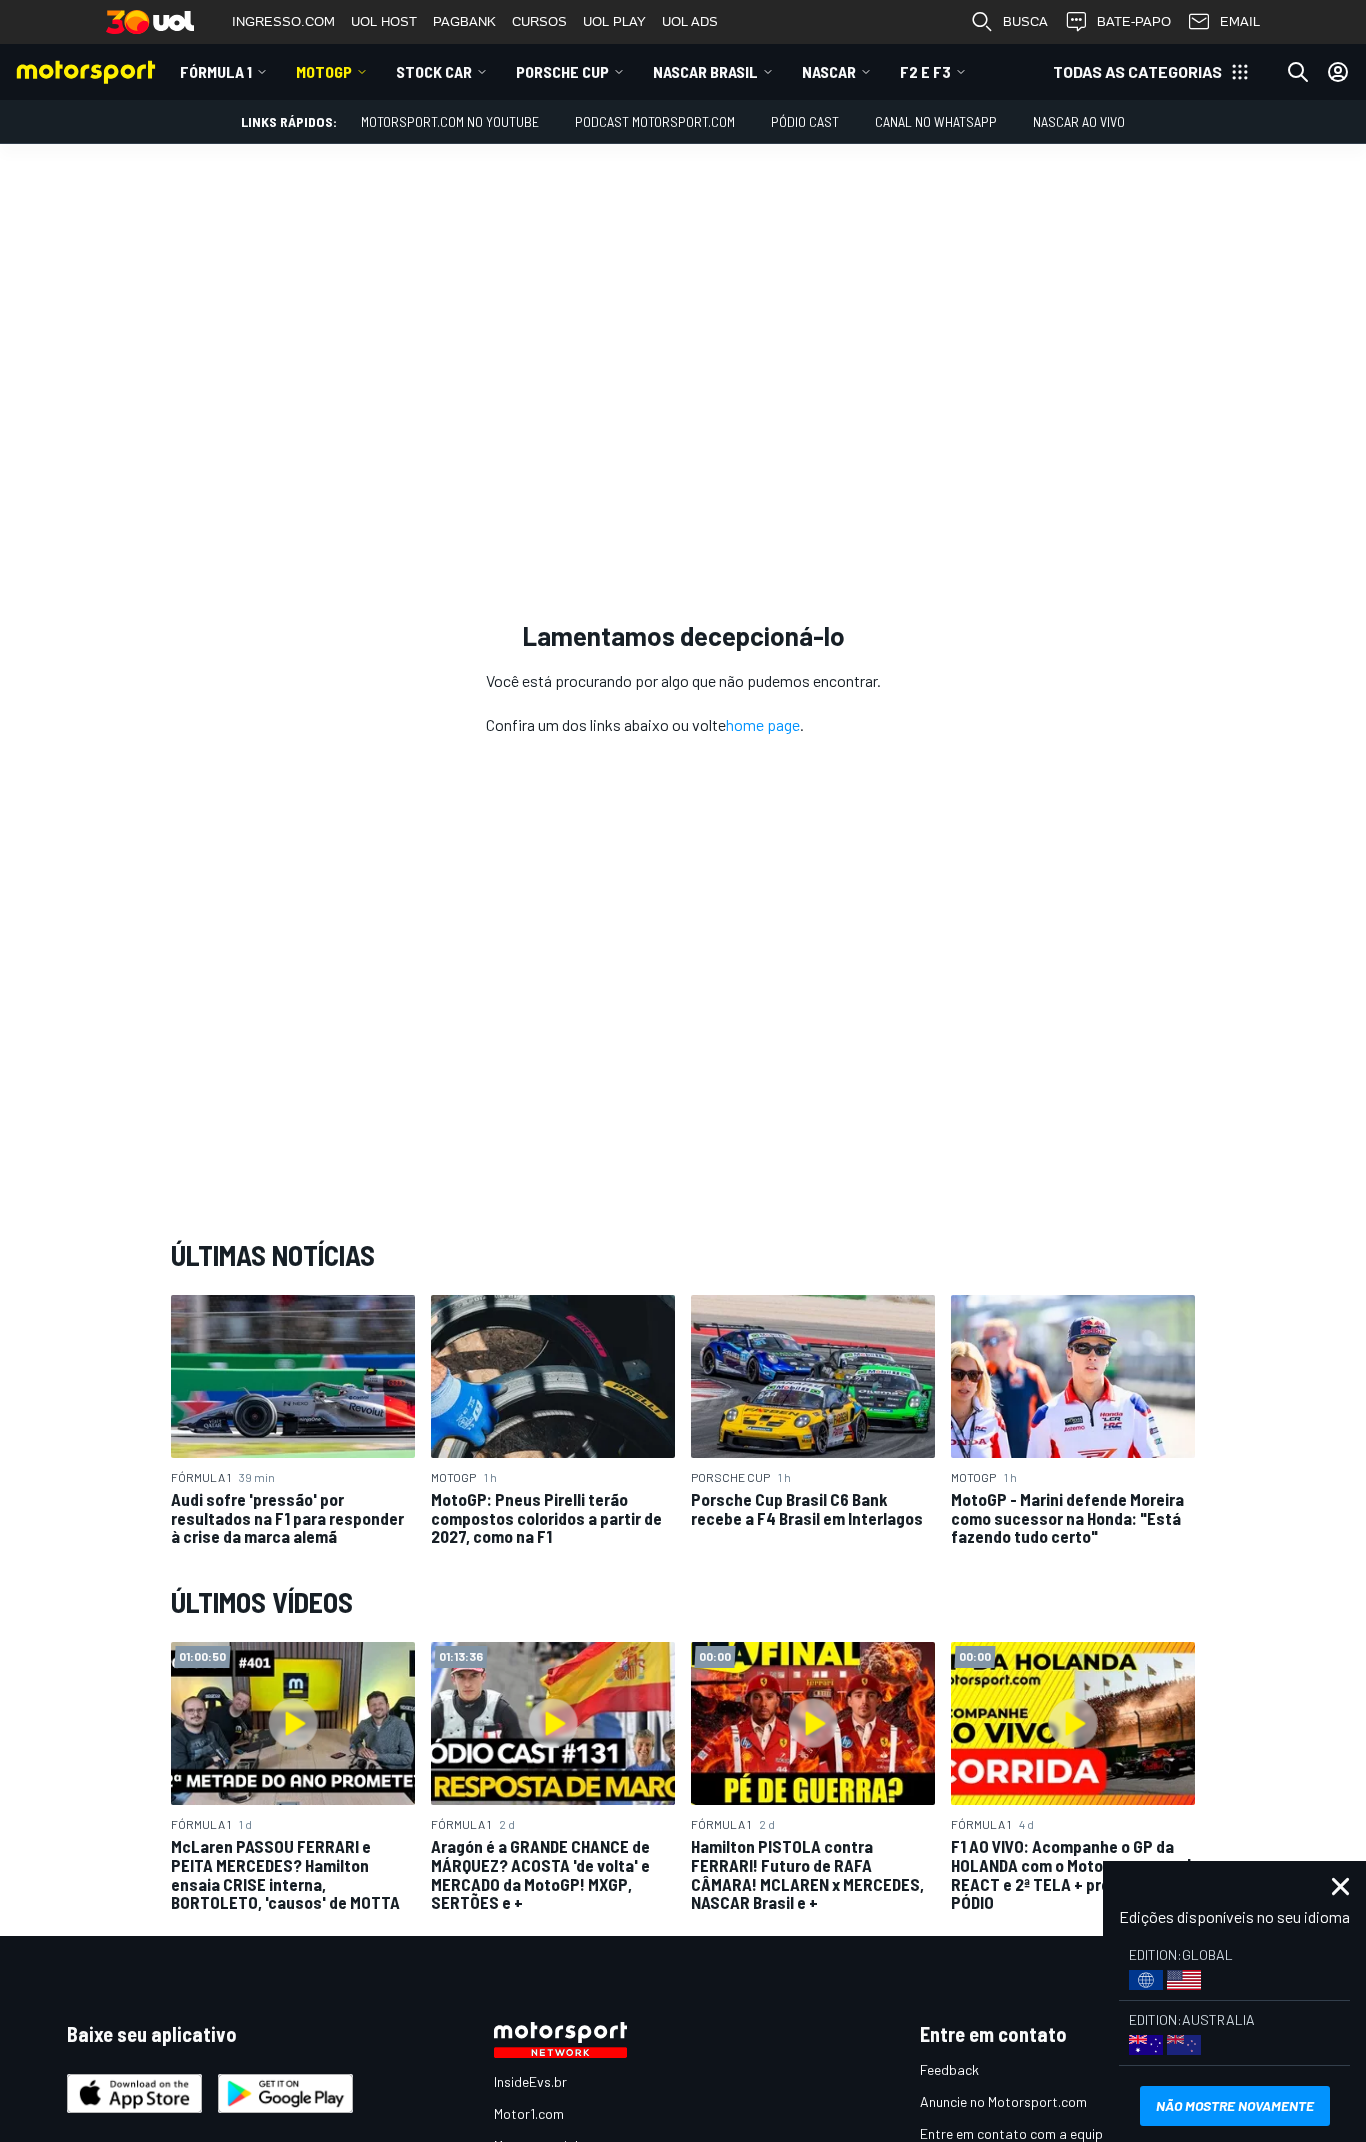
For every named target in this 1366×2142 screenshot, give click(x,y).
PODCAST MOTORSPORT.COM (655, 121)
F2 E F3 (925, 71)
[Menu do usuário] (1338, 72)
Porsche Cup (562, 71)
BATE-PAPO (1134, 21)
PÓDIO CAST (805, 121)
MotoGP (324, 71)
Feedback (949, 2069)
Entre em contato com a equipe (1015, 2133)
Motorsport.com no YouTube (450, 121)
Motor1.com (529, 2113)
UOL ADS (690, 21)
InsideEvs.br (530, 2081)
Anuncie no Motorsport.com (1003, 2101)
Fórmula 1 (216, 71)
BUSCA (1025, 21)
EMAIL (1240, 21)
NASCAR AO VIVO (1079, 121)
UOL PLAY (614, 21)
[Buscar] (1298, 72)
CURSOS (539, 21)
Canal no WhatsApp (936, 121)
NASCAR (829, 71)
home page (763, 724)
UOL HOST (384, 21)
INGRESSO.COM (283, 21)
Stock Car (434, 71)
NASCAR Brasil (705, 71)
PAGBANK (464, 21)
